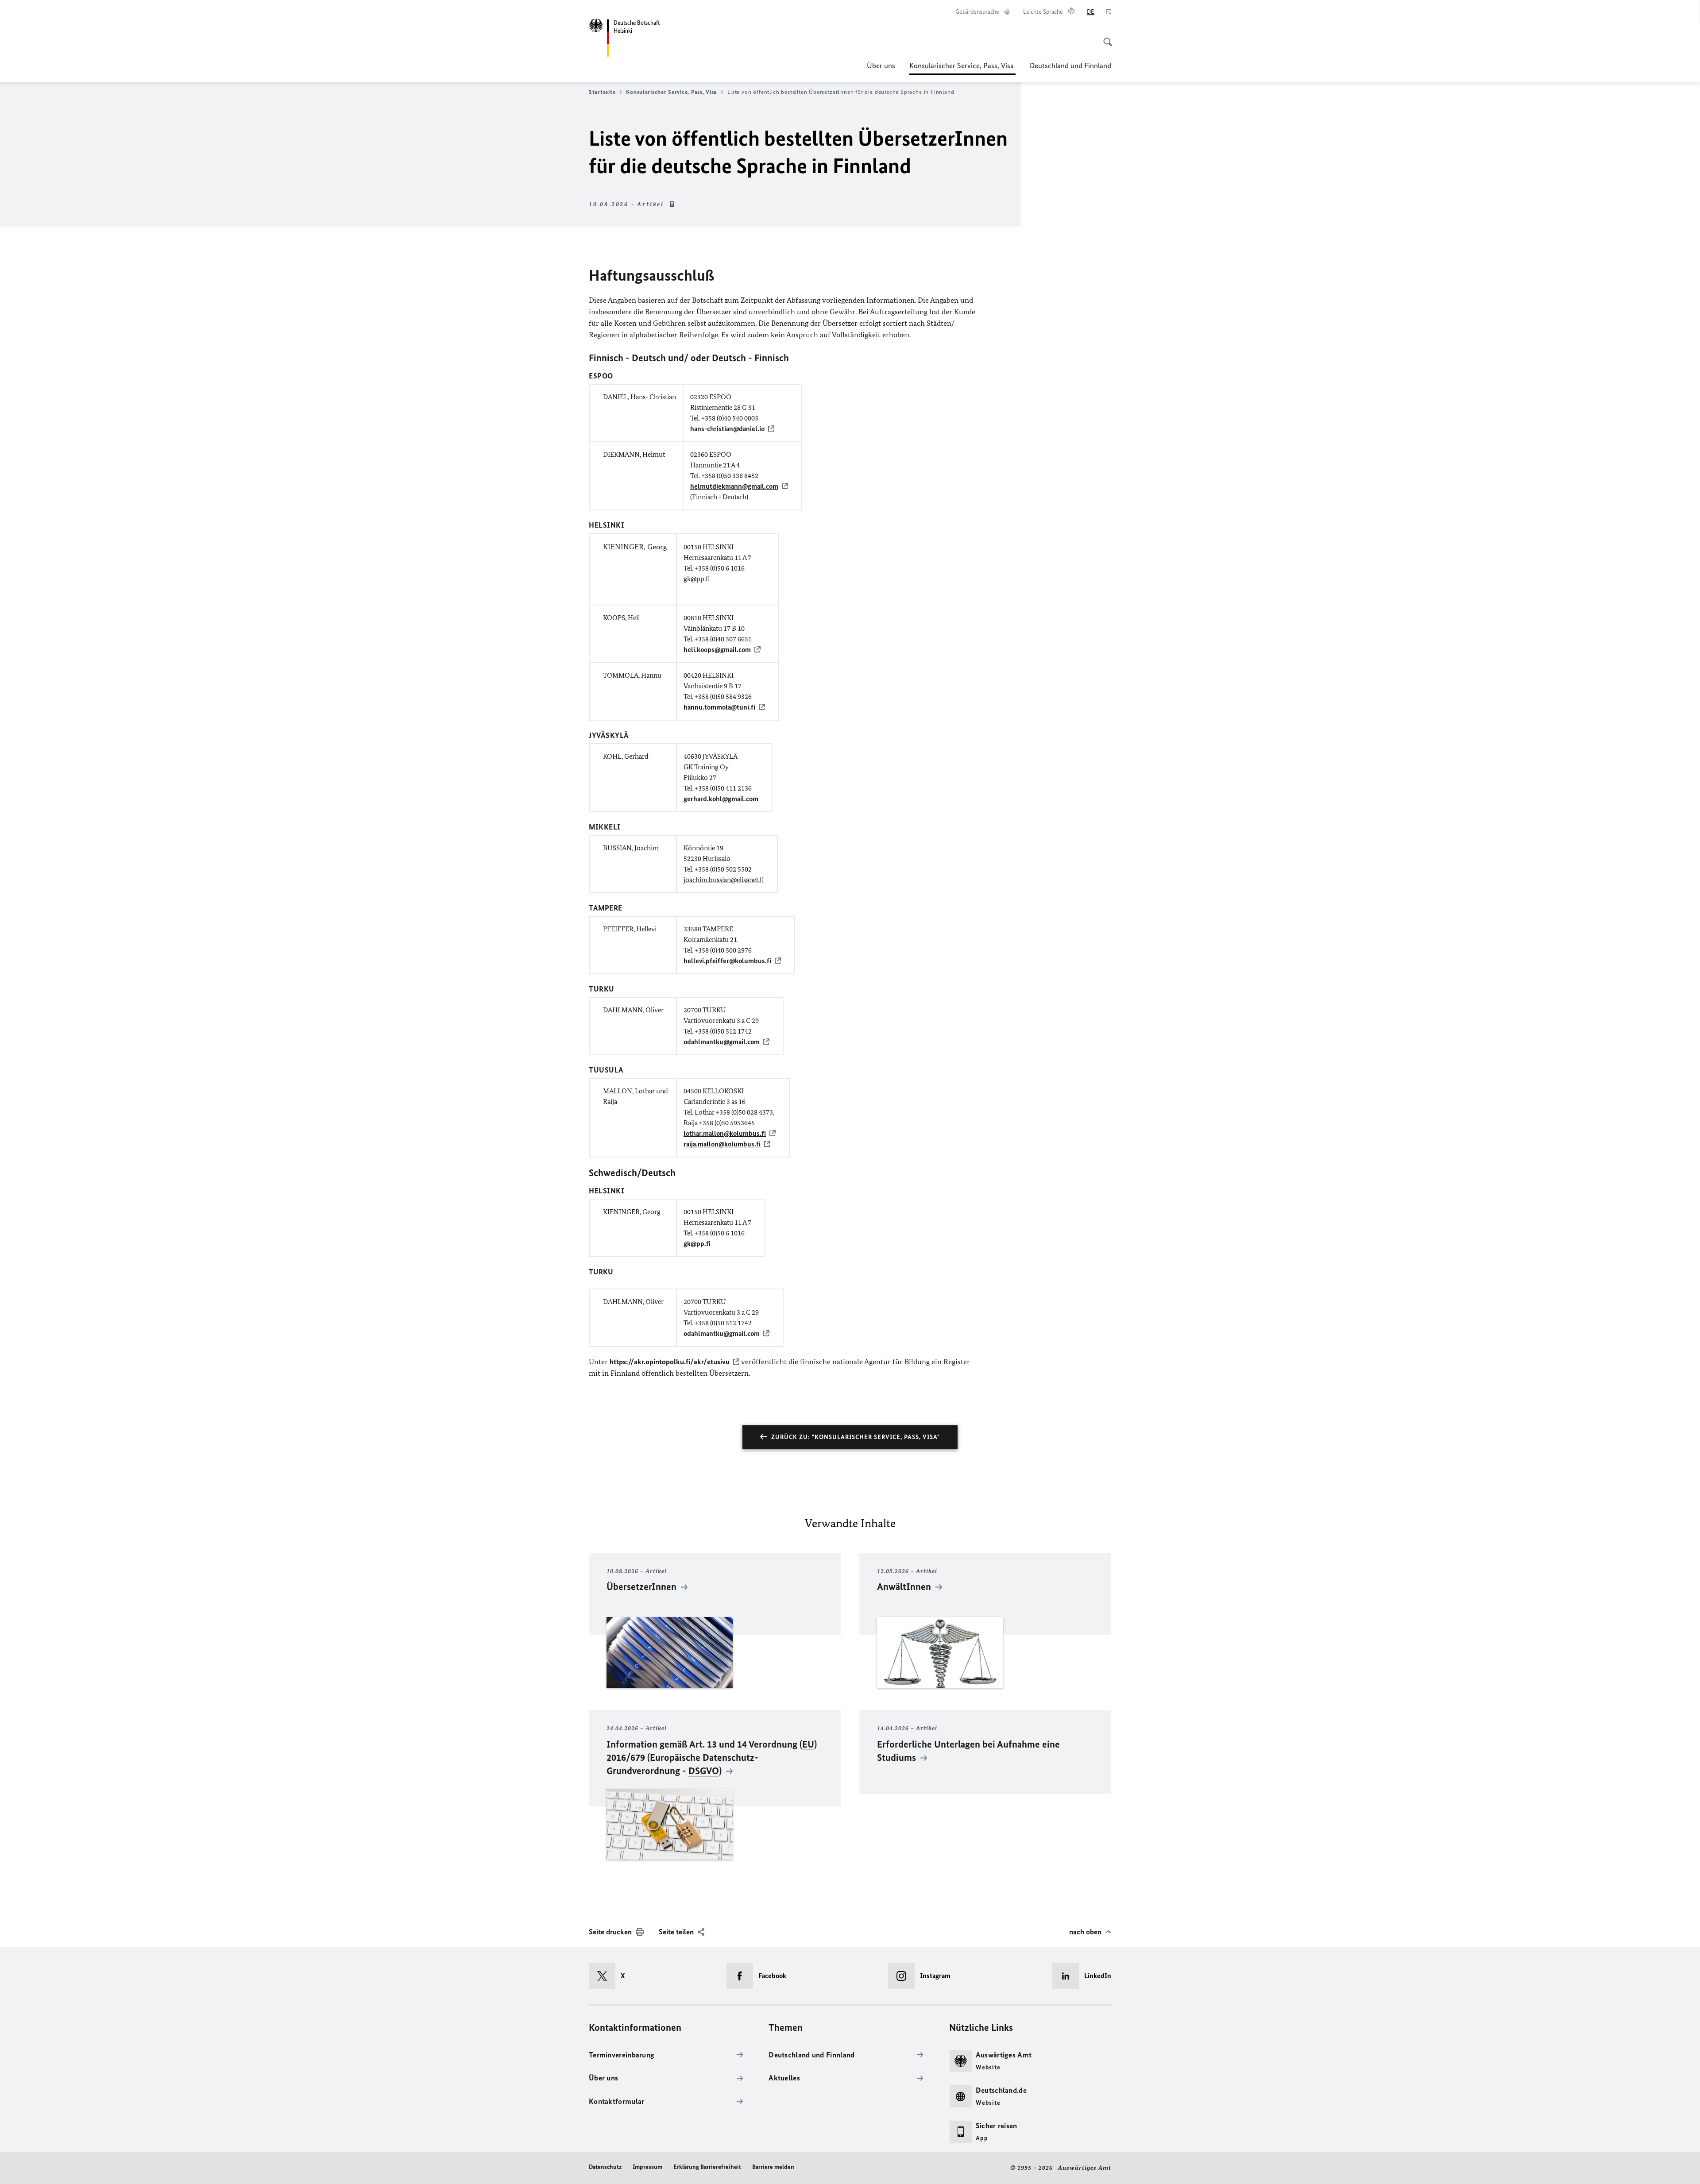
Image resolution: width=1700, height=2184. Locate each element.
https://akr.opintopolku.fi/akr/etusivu (670, 1362)
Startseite (602, 92)
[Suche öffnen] (1105, 37)
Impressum (647, 2167)
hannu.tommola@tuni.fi (719, 707)
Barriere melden (773, 2167)
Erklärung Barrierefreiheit (707, 2167)
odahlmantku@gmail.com (722, 1042)
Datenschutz (605, 2167)
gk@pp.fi (697, 1244)
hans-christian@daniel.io (727, 429)
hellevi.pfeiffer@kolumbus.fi (727, 961)
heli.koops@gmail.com (717, 650)
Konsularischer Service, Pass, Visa (962, 68)
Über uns (881, 66)
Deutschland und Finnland (1070, 66)
